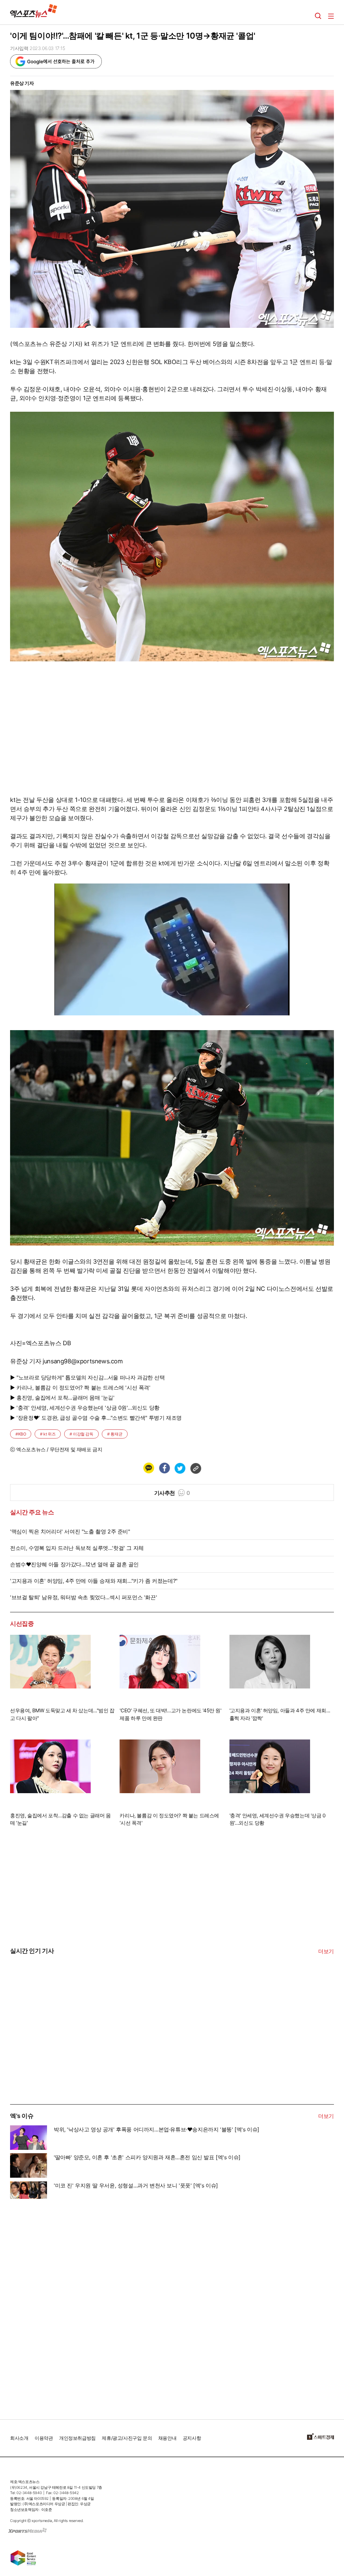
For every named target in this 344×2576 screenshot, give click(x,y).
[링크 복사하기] (196, 1468)
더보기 (326, 1951)
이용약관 (44, 2438)
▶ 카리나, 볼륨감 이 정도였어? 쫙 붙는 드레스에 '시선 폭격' (80, 1387)
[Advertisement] (60, 2053)
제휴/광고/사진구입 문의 (127, 2438)
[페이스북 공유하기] (164, 1468)
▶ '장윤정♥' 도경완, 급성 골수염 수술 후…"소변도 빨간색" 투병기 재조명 (96, 1418)
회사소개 (19, 2438)
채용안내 (167, 2438)
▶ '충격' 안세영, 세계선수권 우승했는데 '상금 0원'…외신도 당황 (85, 1408)
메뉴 (331, 16)
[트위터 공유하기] (180, 1468)
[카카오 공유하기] (148, 1468)
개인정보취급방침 (77, 2438)
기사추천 (172, 1493)
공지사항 (192, 2438)
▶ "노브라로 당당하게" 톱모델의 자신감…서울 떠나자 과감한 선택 (88, 1377)
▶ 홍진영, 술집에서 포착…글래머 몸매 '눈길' (62, 1398)
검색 (318, 16)
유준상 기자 (22, 83)
